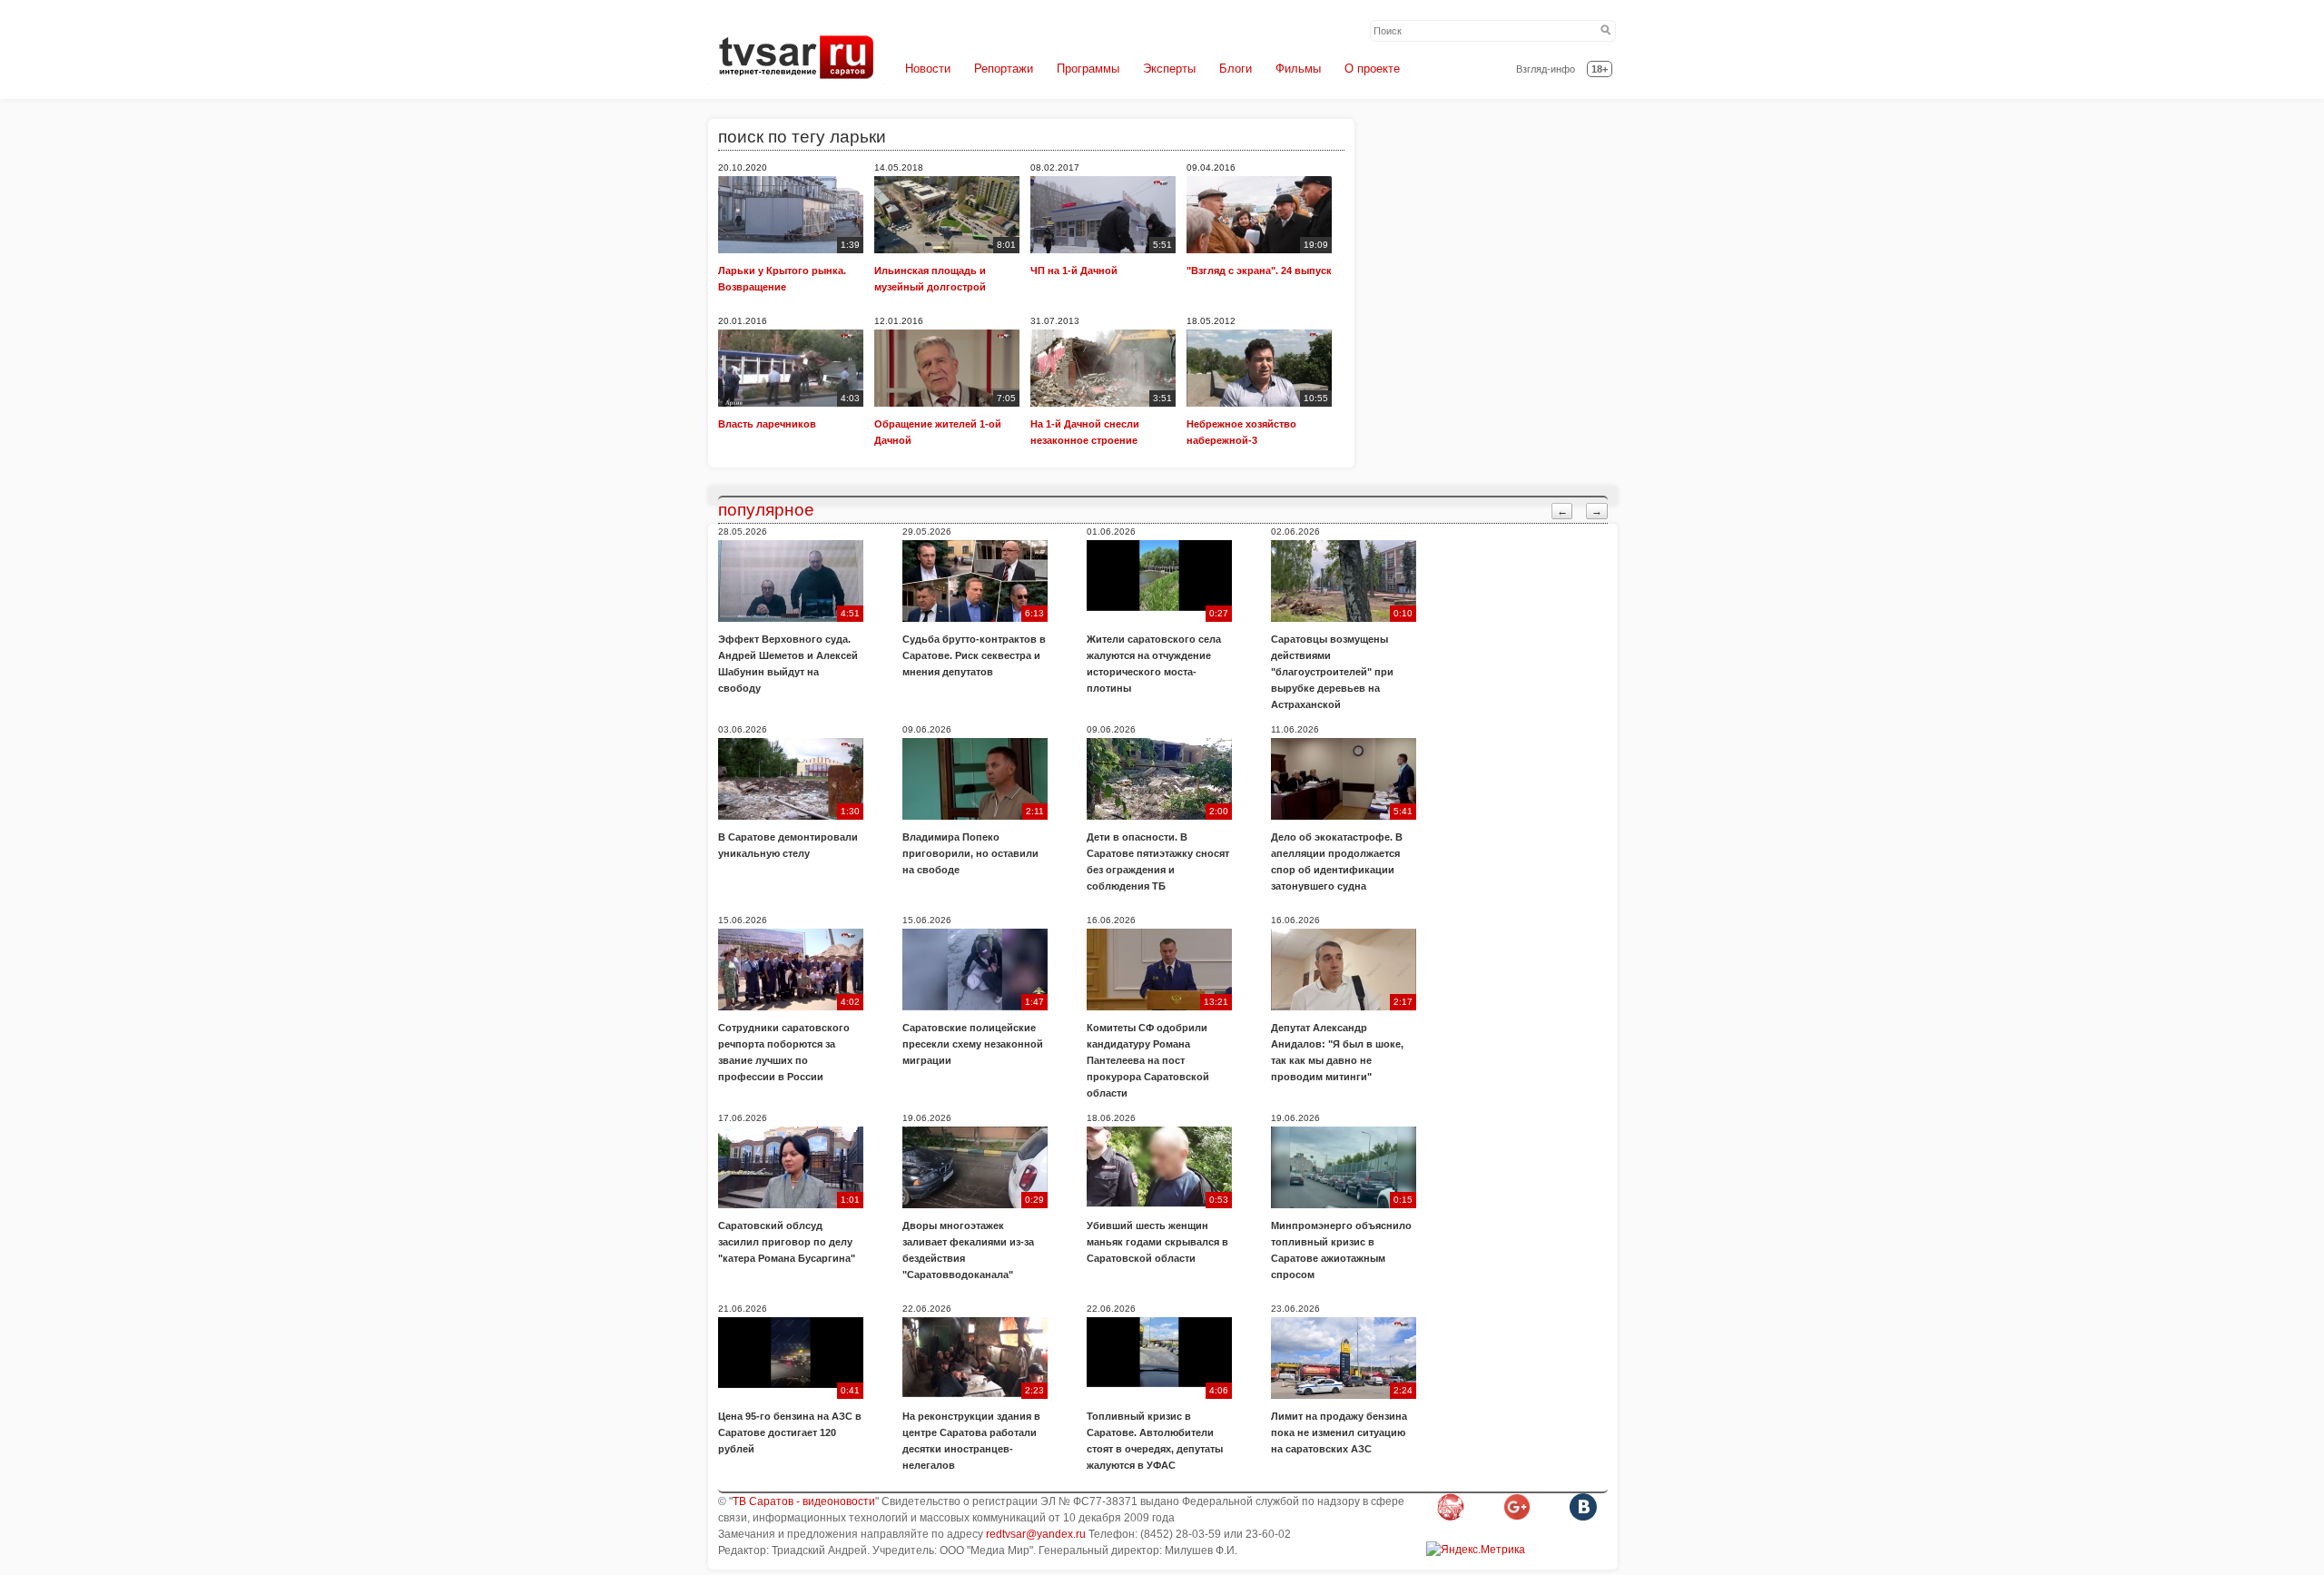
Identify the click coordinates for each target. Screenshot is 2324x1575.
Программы (1088, 69)
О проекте (1372, 69)
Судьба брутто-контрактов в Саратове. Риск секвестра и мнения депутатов (974, 655)
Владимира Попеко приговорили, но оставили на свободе (970, 853)
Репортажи (1004, 69)
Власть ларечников (767, 424)
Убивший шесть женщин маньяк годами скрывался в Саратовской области (1157, 1242)
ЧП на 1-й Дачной (1074, 271)
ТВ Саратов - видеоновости (804, 1501)
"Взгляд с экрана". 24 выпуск (1259, 271)
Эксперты (1169, 69)
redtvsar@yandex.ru (1036, 1534)
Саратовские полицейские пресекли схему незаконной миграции (973, 1044)
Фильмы (1298, 69)
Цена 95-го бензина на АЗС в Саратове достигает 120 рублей (790, 1432)
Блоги (1236, 69)
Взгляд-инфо (1546, 69)
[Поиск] (1606, 31)
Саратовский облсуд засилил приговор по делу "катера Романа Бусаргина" (787, 1242)
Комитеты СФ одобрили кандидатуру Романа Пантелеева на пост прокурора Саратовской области (1148, 1060)
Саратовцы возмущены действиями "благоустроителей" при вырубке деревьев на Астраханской (1332, 672)
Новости (928, 69)
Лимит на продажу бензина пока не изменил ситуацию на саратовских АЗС (1339, 1432)
